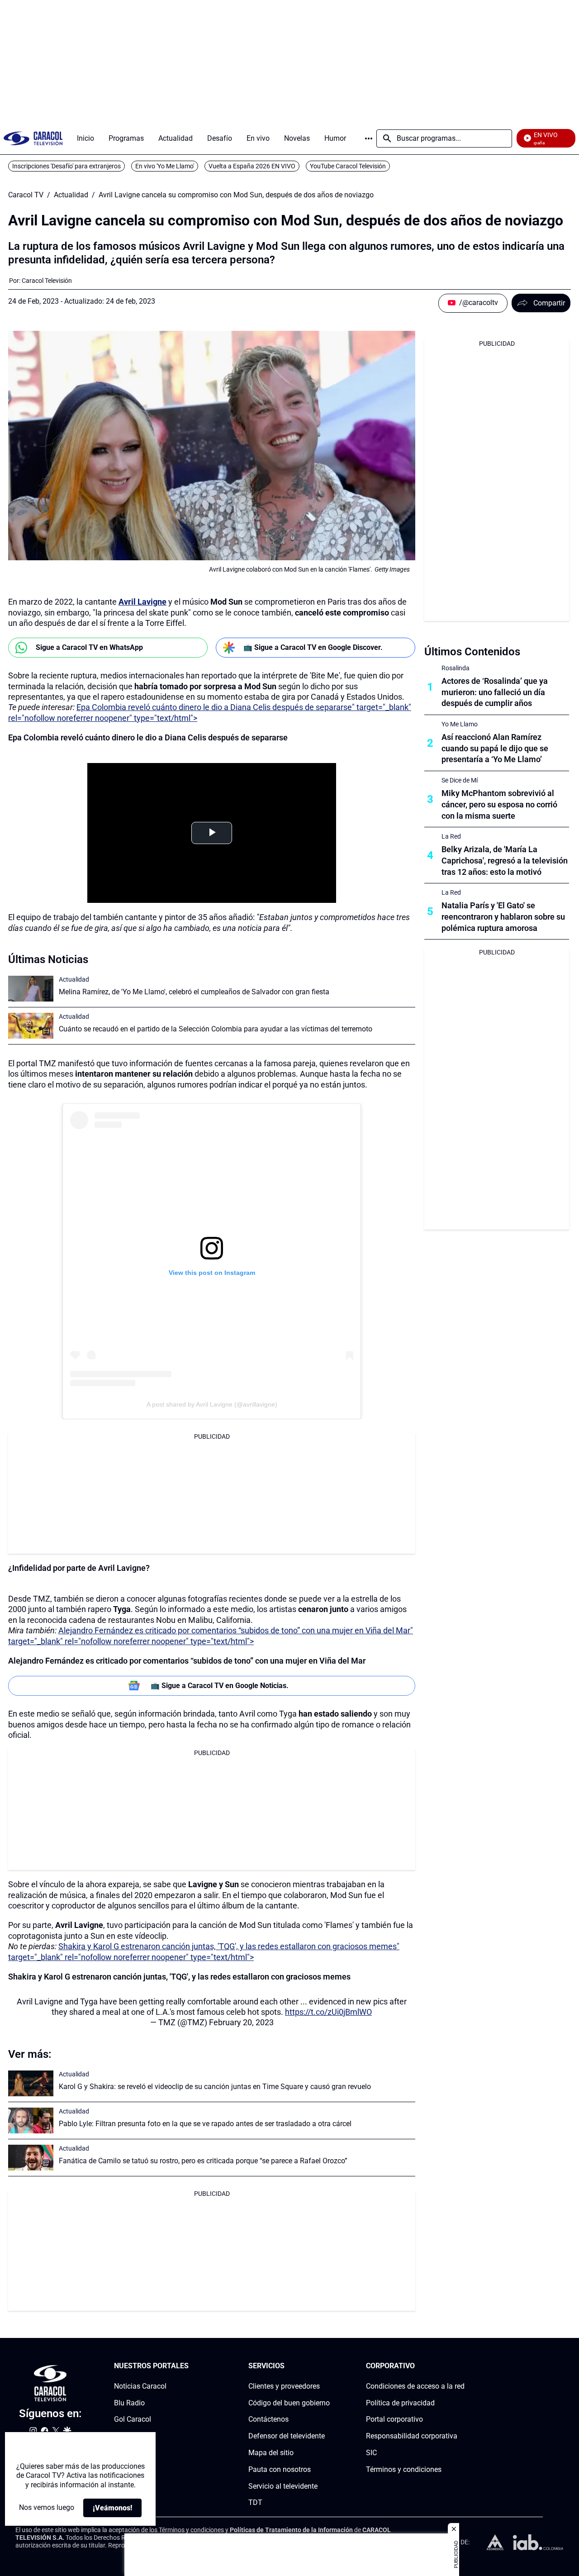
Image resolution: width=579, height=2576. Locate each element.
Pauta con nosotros (280, 2469)
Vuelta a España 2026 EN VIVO (252, 166)
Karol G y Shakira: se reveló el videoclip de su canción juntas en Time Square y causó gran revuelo (215, 2087)
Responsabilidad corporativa (412, 2436)
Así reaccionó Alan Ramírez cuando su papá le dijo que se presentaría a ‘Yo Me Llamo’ (495, 748)
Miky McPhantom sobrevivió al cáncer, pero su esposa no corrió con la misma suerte (499, 804)
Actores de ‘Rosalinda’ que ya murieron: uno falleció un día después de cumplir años (495, 692)
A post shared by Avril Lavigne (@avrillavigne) (212, 1404)
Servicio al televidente (283, 2486)
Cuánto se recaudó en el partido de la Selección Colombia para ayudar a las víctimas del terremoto (216, 1029)
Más (369, 138)
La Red (451, 836)
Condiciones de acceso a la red (415, 2386)
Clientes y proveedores (284, 2386)
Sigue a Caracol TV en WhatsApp (89, 647)
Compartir (549, 303)
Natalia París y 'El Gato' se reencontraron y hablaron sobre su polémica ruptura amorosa (503, 917)
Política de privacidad (400, 2402)
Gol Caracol (133, 2419)
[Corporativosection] (462, 2366)
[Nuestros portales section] (191, 2366)
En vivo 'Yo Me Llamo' (165, 166)
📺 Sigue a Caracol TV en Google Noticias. (220, 1686)
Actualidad (71, 195)
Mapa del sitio (271, 2453)
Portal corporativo (394, 2419)
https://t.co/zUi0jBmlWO (328, 2012)
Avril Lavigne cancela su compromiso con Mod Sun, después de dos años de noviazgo (236, 195)
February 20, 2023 (241, 2022)
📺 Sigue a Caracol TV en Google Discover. (313, 647)
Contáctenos (268, 2419)
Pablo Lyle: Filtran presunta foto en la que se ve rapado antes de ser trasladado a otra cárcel (205, 2124)
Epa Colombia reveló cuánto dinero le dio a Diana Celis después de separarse (148, 737)
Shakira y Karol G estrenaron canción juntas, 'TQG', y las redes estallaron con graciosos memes (179, 1977)
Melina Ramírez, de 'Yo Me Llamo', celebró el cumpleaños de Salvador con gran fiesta (194, 992)
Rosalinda (456, 668)
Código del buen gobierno (289, 2402)
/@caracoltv (479, 303)
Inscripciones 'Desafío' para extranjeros (66, 166)
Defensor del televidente (287, 2436)
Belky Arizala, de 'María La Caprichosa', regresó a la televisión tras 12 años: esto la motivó (505, 861)
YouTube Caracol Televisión (348, 166)
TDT (255, 2502)
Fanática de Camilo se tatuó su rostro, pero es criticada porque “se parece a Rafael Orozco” (203, 2161)
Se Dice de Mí (460, 780)
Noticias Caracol (140, 2386)
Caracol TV (26, 195)
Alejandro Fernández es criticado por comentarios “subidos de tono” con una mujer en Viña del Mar (187, 1661)
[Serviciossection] (327, 2366)
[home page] (33, 138)
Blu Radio (129, 2402)
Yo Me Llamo (460, 724)
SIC (371, 2453)
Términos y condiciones (404, 2469)
